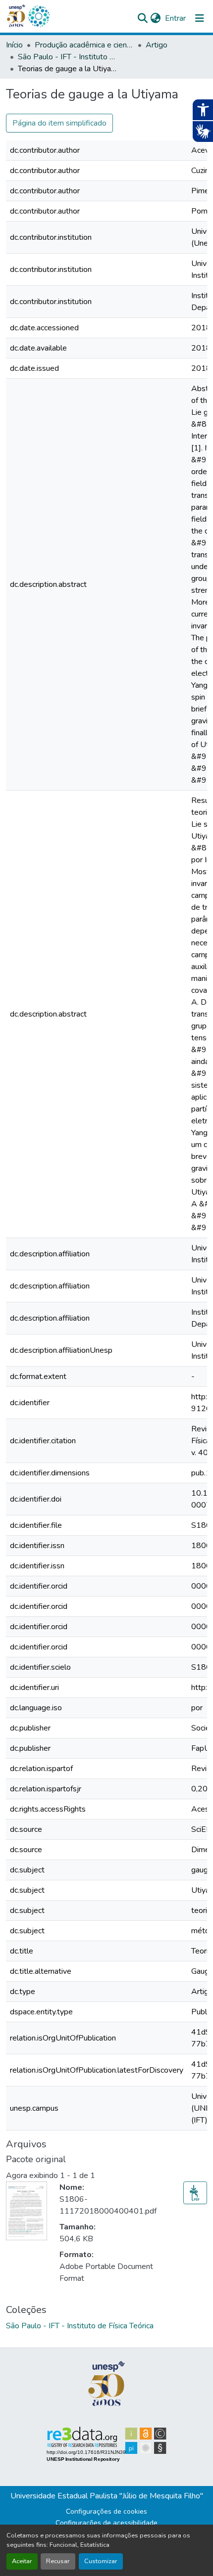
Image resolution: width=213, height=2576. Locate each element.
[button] (39, 16)
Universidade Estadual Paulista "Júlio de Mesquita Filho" (107, 2496)
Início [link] (14, 45)
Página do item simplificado (59, 123)
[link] (195, 2193)
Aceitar (22, 2561)
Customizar (101, 2561)
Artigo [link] (157, 45)
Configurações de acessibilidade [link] (106, 2523)
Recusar (58, 2561)
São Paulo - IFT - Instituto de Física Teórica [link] (67, 57)
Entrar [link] (175, 18)
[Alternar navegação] (200, 18)
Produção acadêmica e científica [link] (84, 45)
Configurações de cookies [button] (106, 2511)
